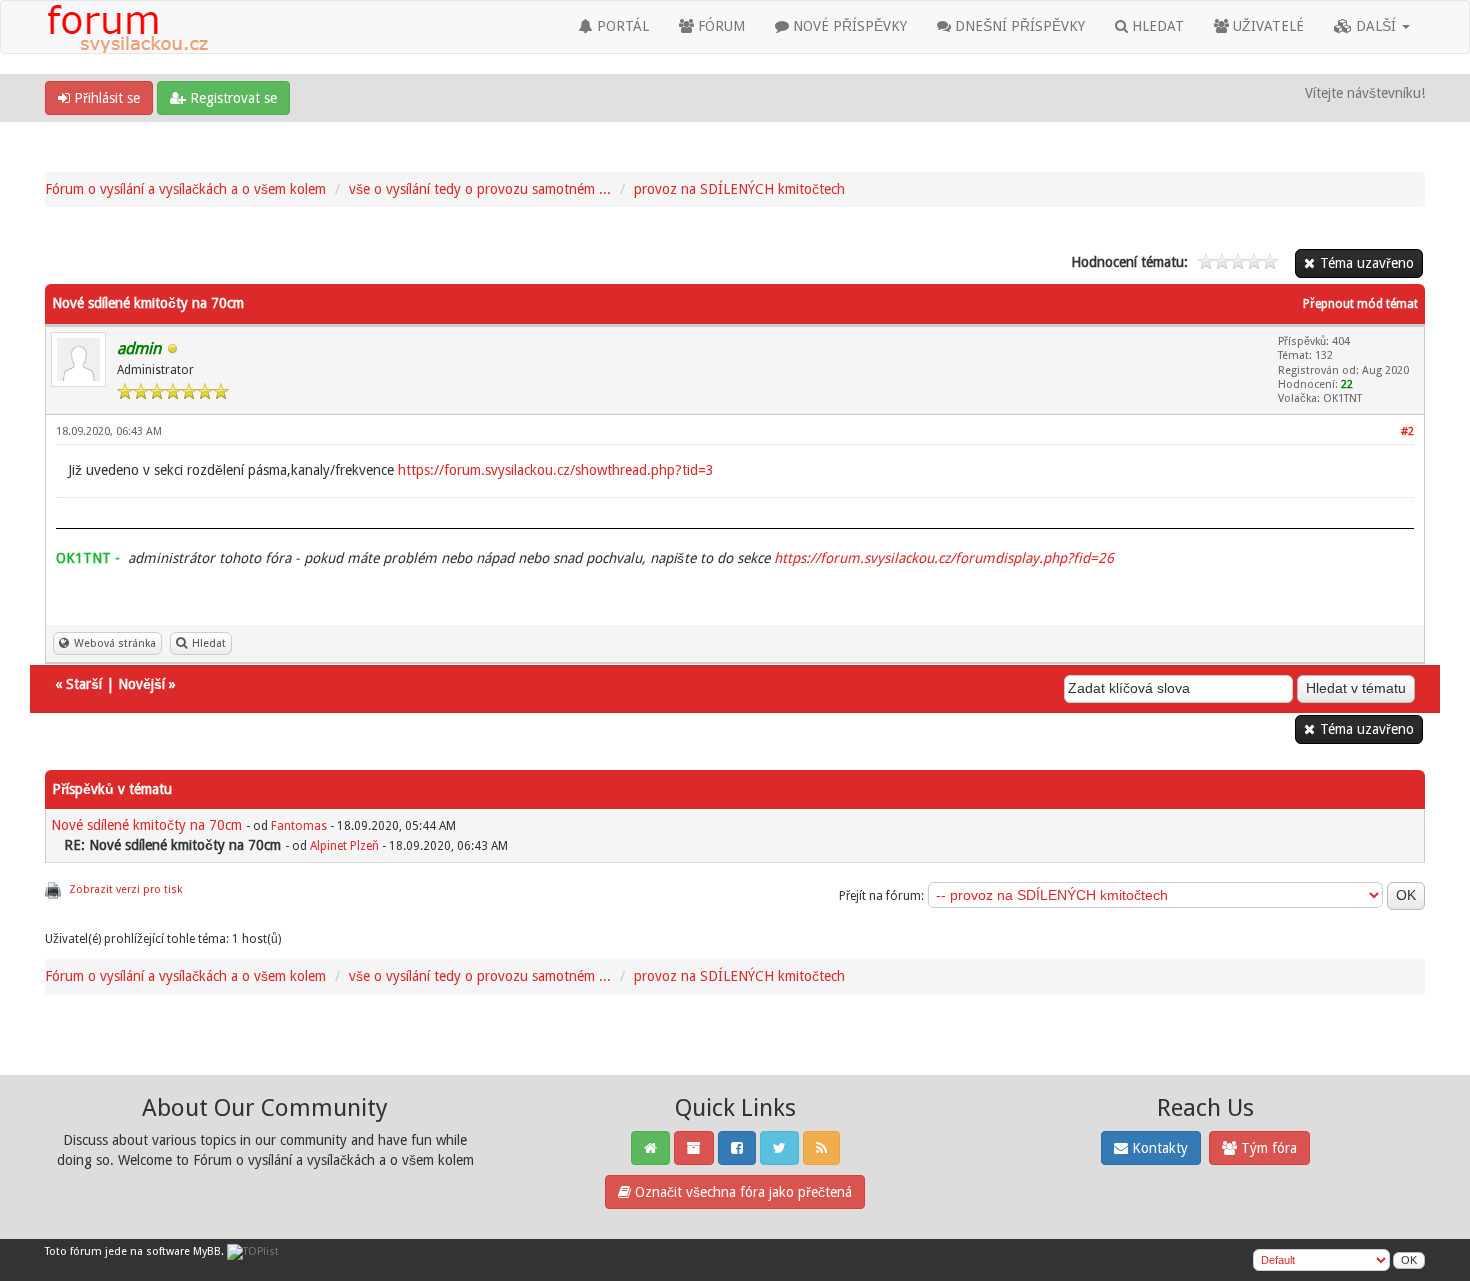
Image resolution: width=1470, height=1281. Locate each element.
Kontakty (1158, 1148)
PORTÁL (621, 26)
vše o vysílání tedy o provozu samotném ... (480, 189)
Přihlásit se (105, 98)
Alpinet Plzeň (344, 846)
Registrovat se (231, 98)
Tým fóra (1267, 1148)
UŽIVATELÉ (1266, 26)
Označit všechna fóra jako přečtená (741, 1192)
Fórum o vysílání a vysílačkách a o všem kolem (185, 189)
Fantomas (299, 826)
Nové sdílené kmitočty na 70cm (146, 825)
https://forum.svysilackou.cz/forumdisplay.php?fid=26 (944, 558)
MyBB (207, 1251)
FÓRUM (719, 26)
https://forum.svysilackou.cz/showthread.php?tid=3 (556, 470)
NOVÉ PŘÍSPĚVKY (848, 26)
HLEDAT (1156, 26)
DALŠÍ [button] (1376, 26)
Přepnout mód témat (1360, 304)
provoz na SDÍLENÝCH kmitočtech (739, 189)
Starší (84, 684)
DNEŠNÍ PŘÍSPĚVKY (1018, 26)
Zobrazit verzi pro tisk (125, 889)
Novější (141, 684)
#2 (1407, 431)
